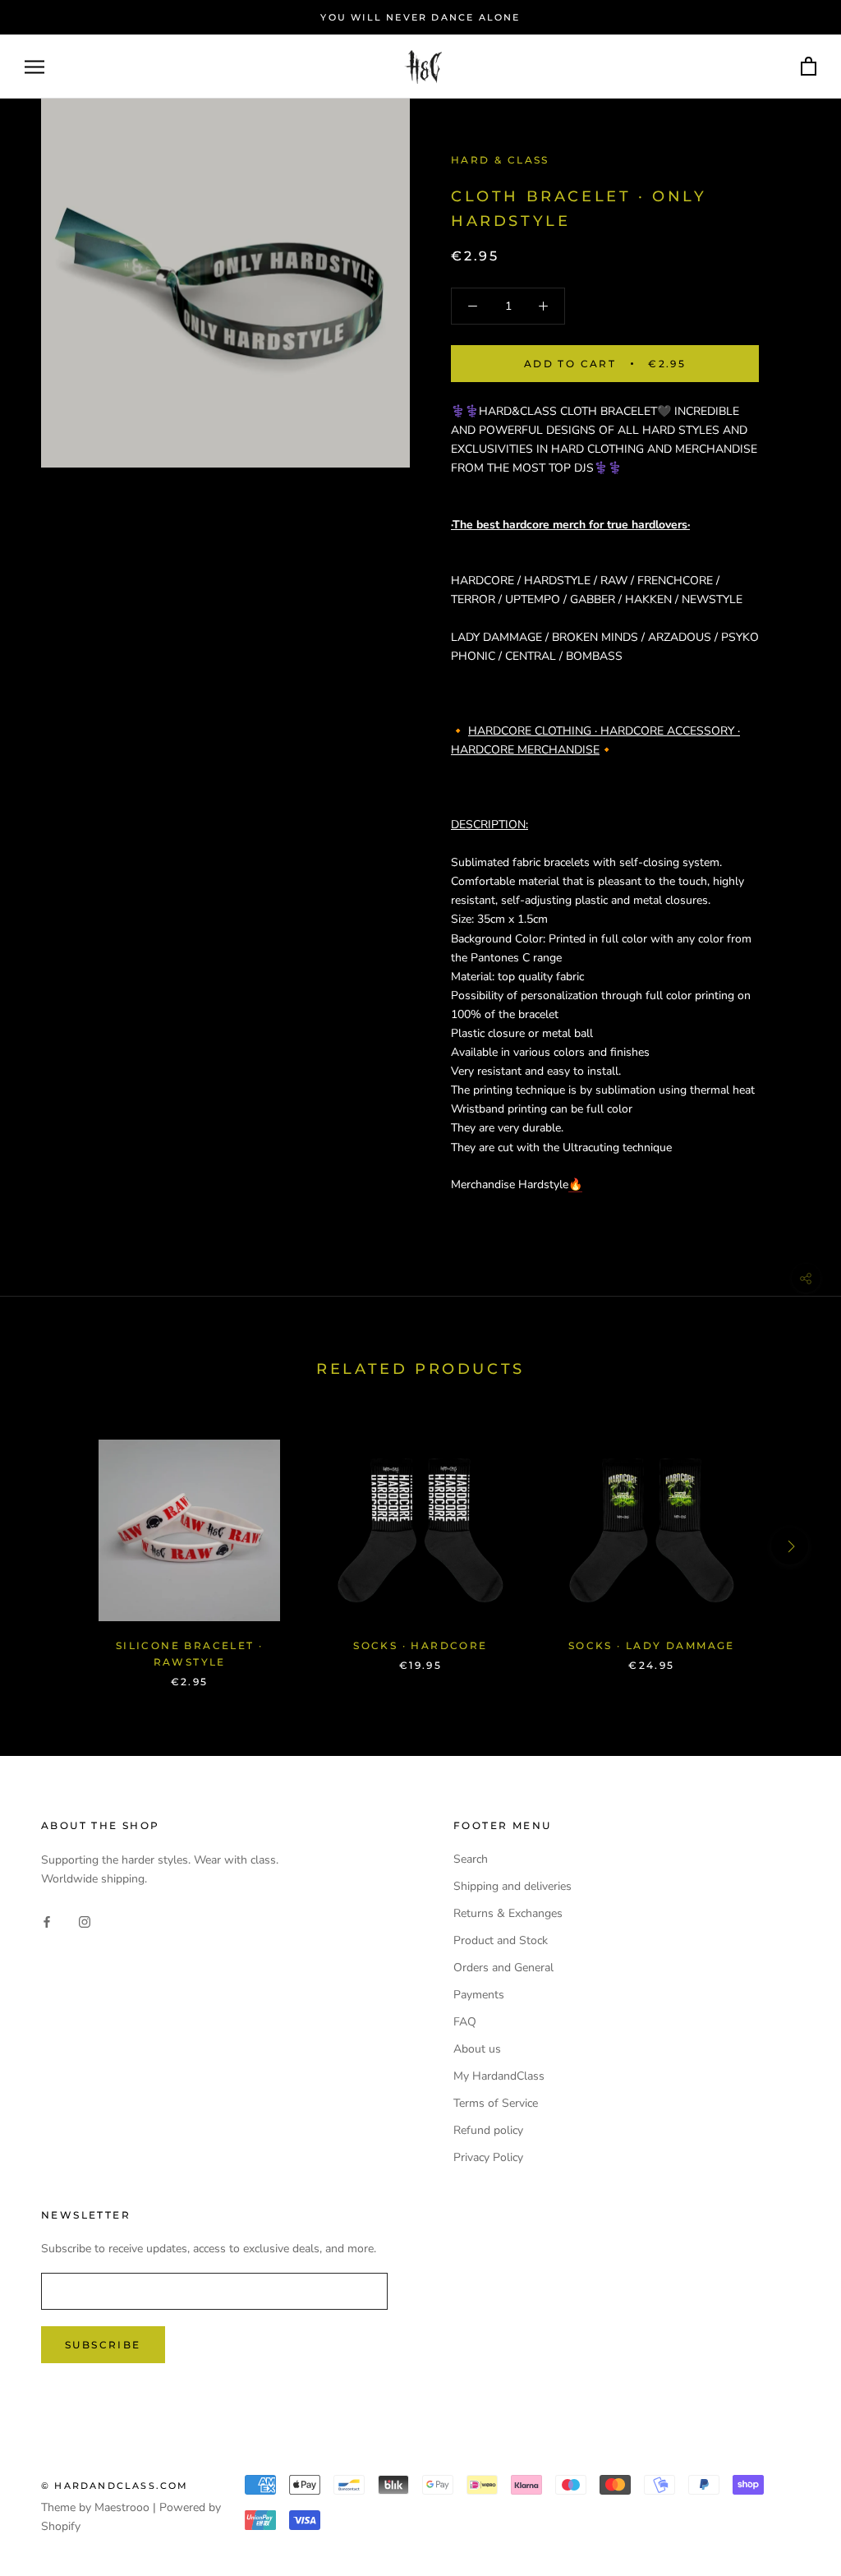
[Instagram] (85, 1921)
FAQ (465, 2022)
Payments (479, 1995)
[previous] (51, 1546)
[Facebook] (47, 1921)
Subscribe (103, 2345)
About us (477, 2049)
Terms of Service (496, 2103)
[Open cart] (809, 67)
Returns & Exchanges (508, 1913)
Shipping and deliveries (512, 1886)
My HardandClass (499, 2076)
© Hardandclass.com (115, 2486)
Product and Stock (501, 1940)
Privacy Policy (488, 2157)
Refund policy (488, 2130)
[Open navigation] (34, 67)
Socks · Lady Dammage (652, 1645)
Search (471, 1859)
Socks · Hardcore (420, 1645)
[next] (790, 1546)
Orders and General (503, 1968)
